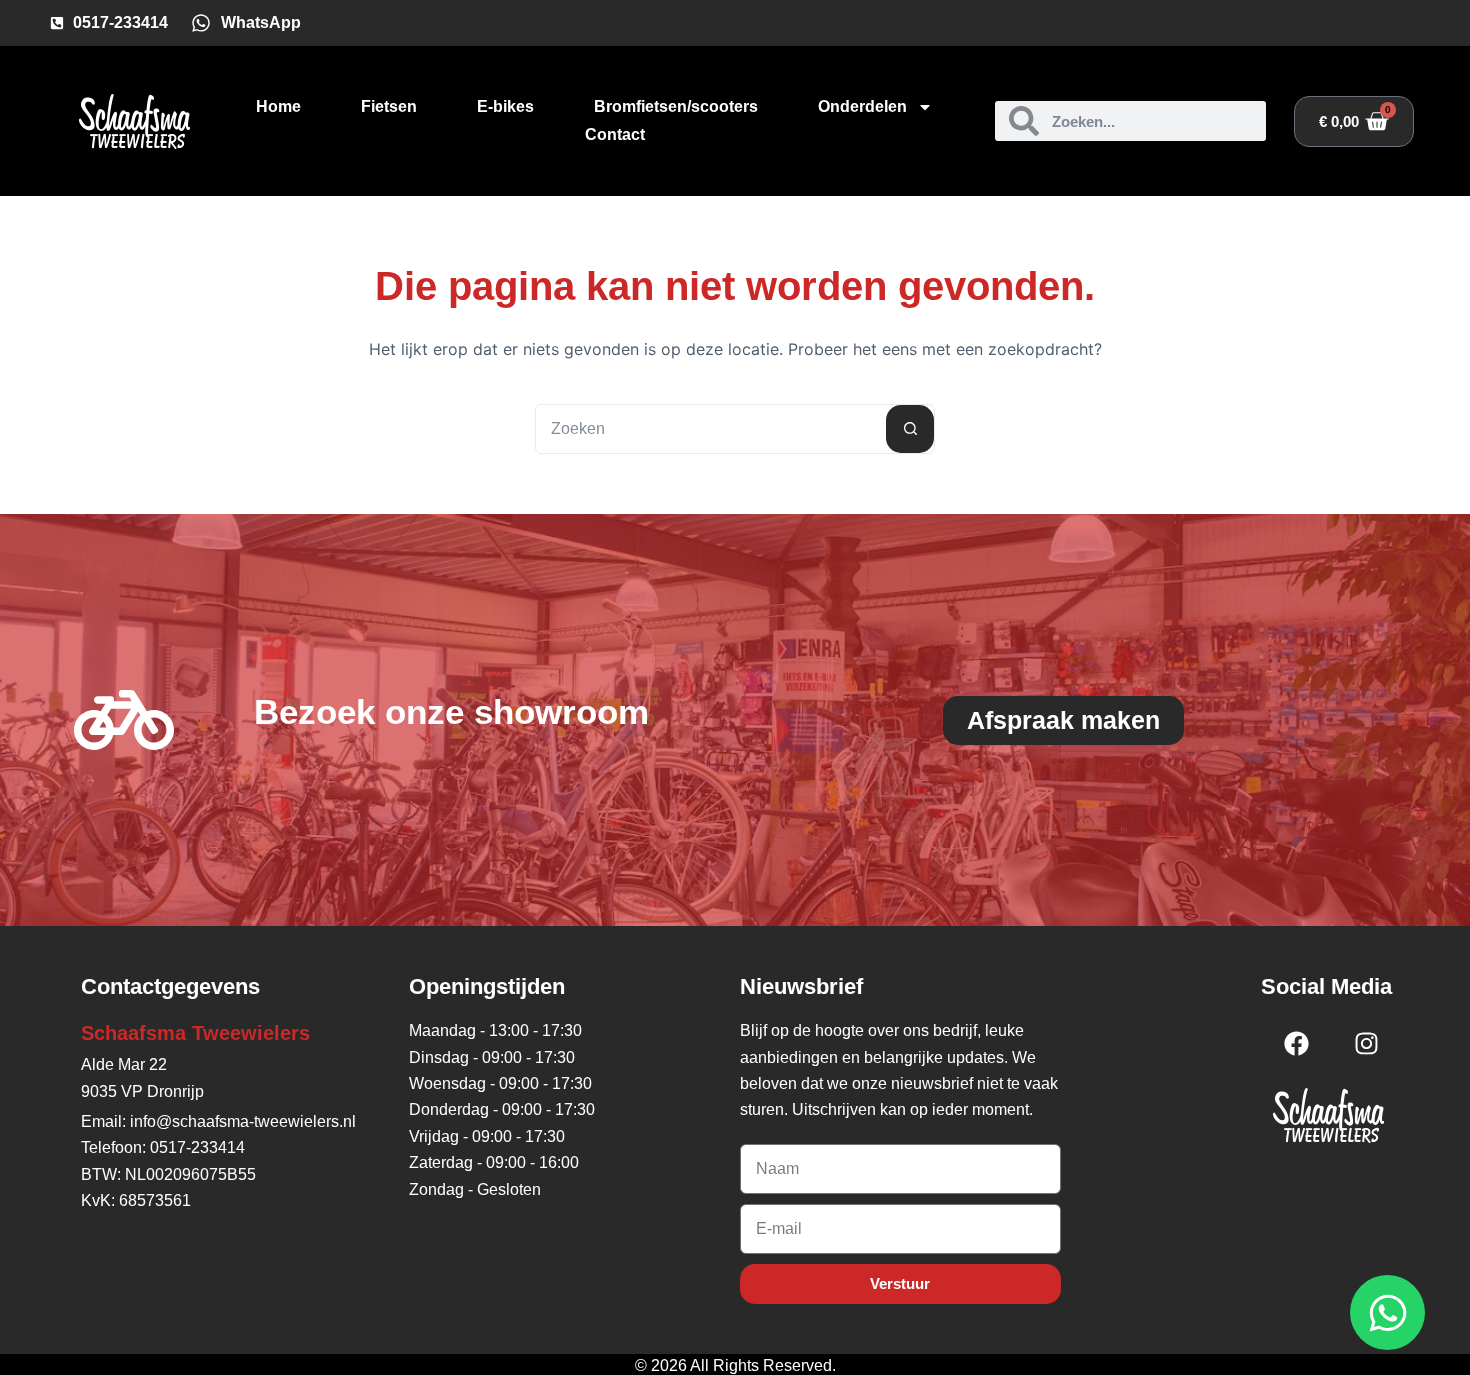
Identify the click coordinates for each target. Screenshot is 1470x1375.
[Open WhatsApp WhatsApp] (1387, 1312)
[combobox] (711, 429)
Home (278, 106)
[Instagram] (1367, 1043)
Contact (615, 134)
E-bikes (505, 106)
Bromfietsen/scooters (676, 106)
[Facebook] (1297, 1043)
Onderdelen (862, 106)
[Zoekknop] (910, 429)
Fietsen (389, 106)
